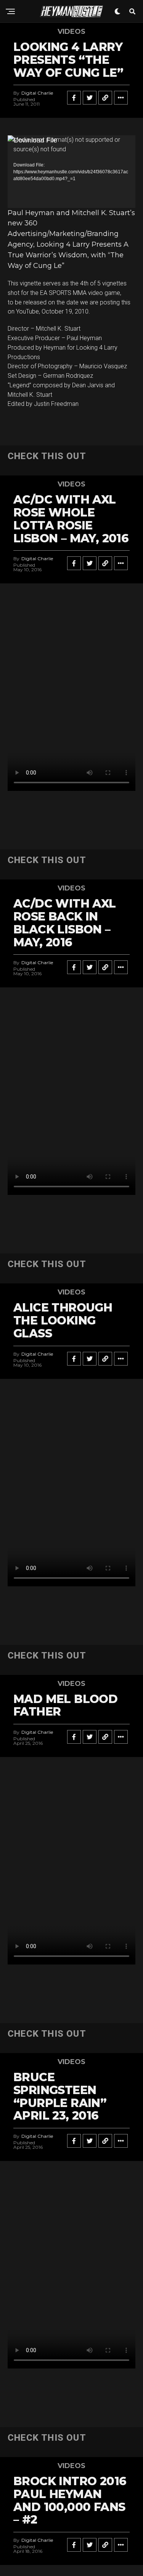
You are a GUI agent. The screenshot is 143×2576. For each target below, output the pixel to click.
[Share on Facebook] (74, 98)
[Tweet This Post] (90, 98)
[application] (71, 171)
